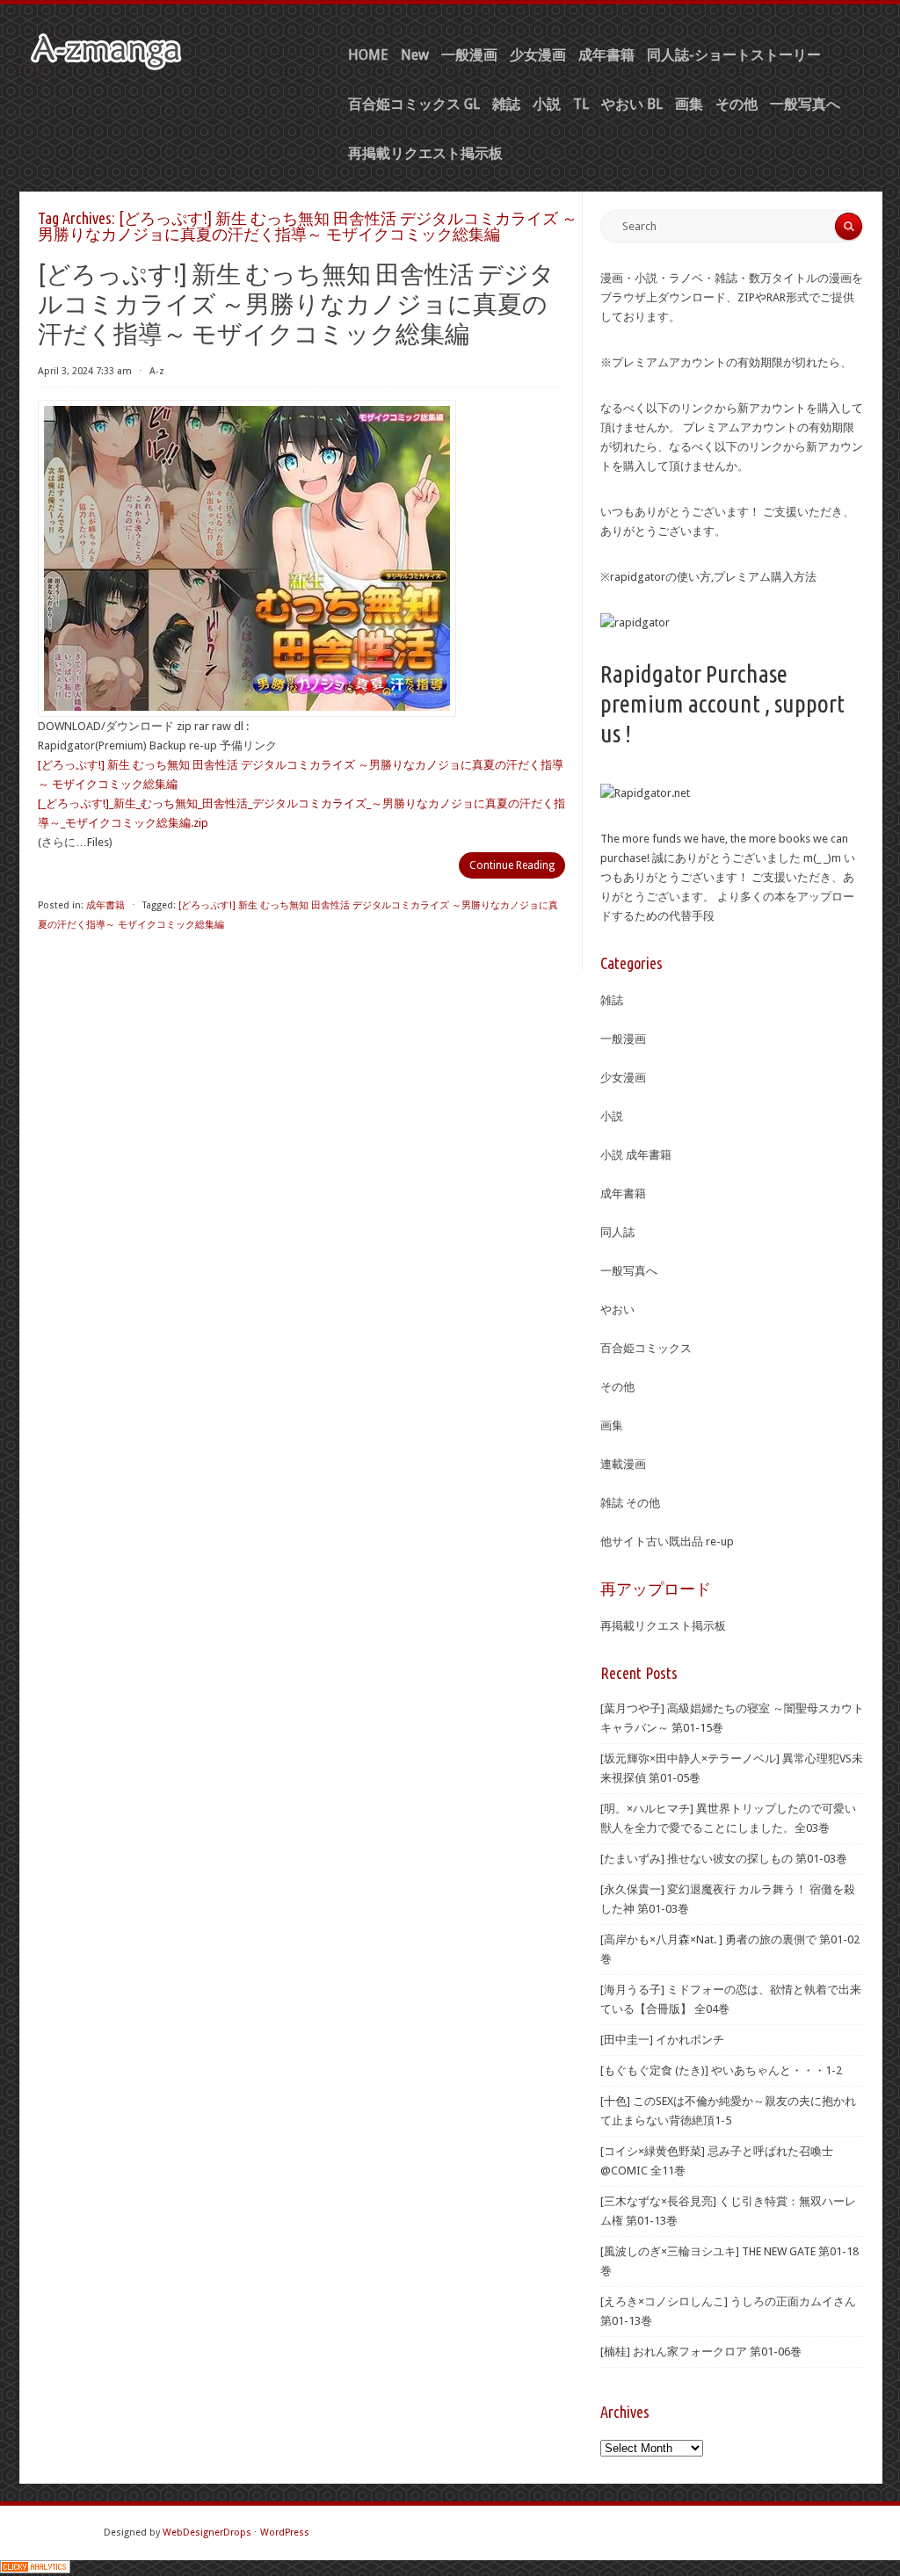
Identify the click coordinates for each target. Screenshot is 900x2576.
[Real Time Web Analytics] (35, 2569)
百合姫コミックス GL (414, 104)
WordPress (285, 2533)
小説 (547, 104)
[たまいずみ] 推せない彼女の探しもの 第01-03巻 (724, 1859)
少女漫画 (538, 55)
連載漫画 (623, 1464)
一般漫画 (469, 55)
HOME (368, 55)
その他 (737, 104)
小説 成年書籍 (636, 1155)
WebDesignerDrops (207, 2533)
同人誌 (617, 1232)
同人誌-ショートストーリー (734, 55)
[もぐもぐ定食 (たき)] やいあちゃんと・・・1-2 (721, 2070)
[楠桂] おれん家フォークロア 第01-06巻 (701, 2352)
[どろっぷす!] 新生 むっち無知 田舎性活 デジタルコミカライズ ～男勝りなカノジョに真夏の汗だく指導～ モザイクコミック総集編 (296, 304)
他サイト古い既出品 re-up (667, 1541)
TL (581, 104)
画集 (689, 104)
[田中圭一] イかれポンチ (662, 2040)
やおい (617, 1310)
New (415, 55)
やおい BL (632, 104)
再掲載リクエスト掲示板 (425, 153)
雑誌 (506, 104)
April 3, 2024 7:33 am (85, 371)
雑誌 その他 (630, 1503)
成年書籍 (606, 55)
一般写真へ (805, 104)
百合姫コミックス (646, 1348)
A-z (157, 371)
